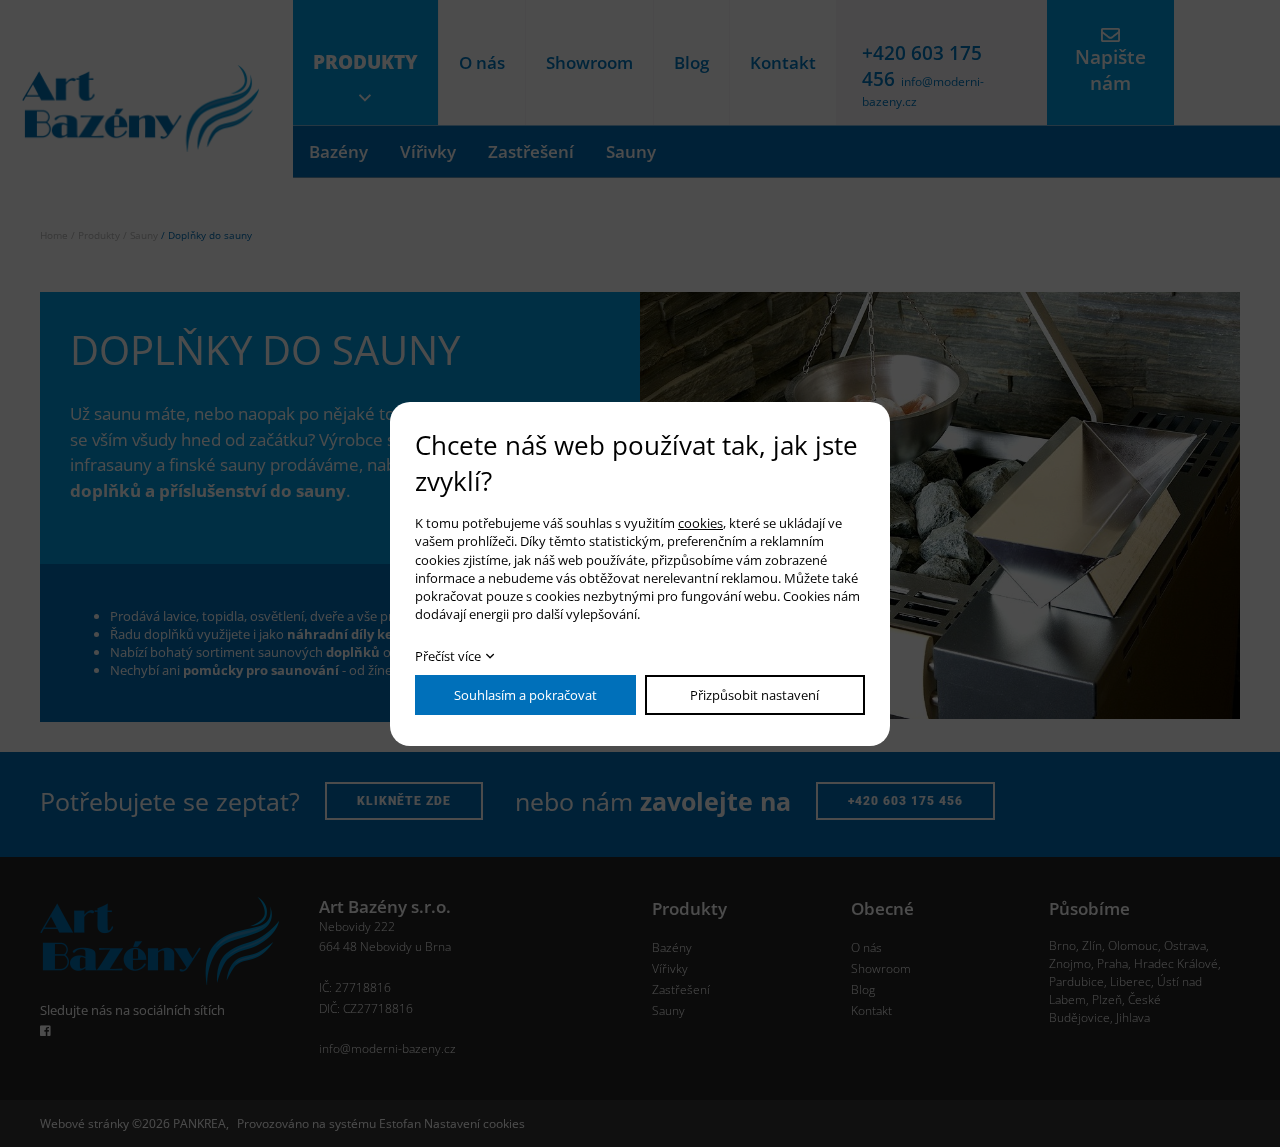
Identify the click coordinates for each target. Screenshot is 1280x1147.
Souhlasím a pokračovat (525, 695)
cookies (700, 523)
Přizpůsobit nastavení (754, 695)
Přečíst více (448, 656)
